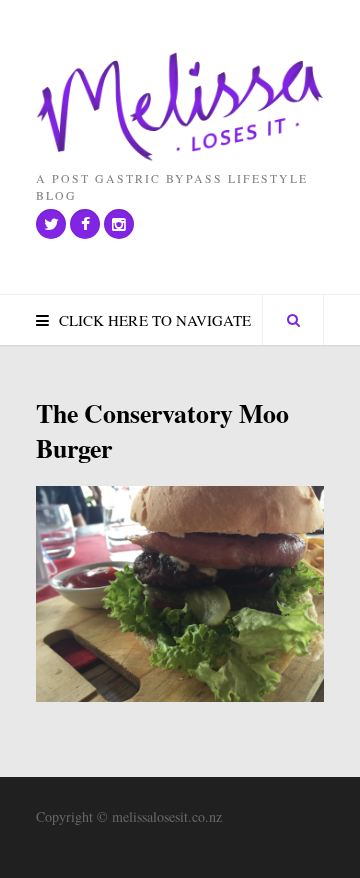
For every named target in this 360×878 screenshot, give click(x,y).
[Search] (293, 320)
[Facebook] (85, 224)
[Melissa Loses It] (180, 107)
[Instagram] (119, 224)
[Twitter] (51, 224)
